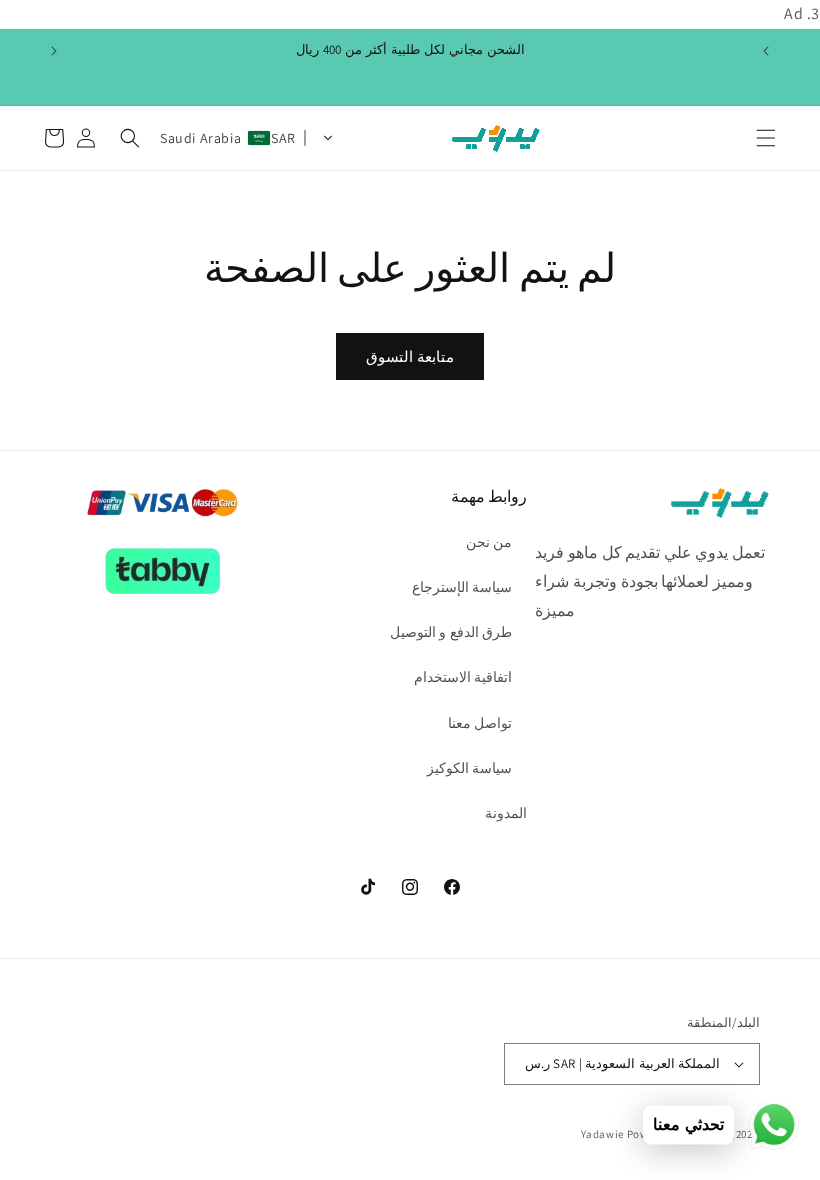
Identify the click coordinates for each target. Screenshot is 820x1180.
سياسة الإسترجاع (462, 587)
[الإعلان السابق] (766, 51)
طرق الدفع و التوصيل (451, 632)
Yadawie (602, 1134)
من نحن (489, 542)
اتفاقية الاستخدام (463, 677)
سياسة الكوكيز (470, 768)
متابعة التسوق (410, 356)
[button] (766, 138)
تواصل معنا (480, 723)
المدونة (506, 813)
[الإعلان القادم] (54, 51)
